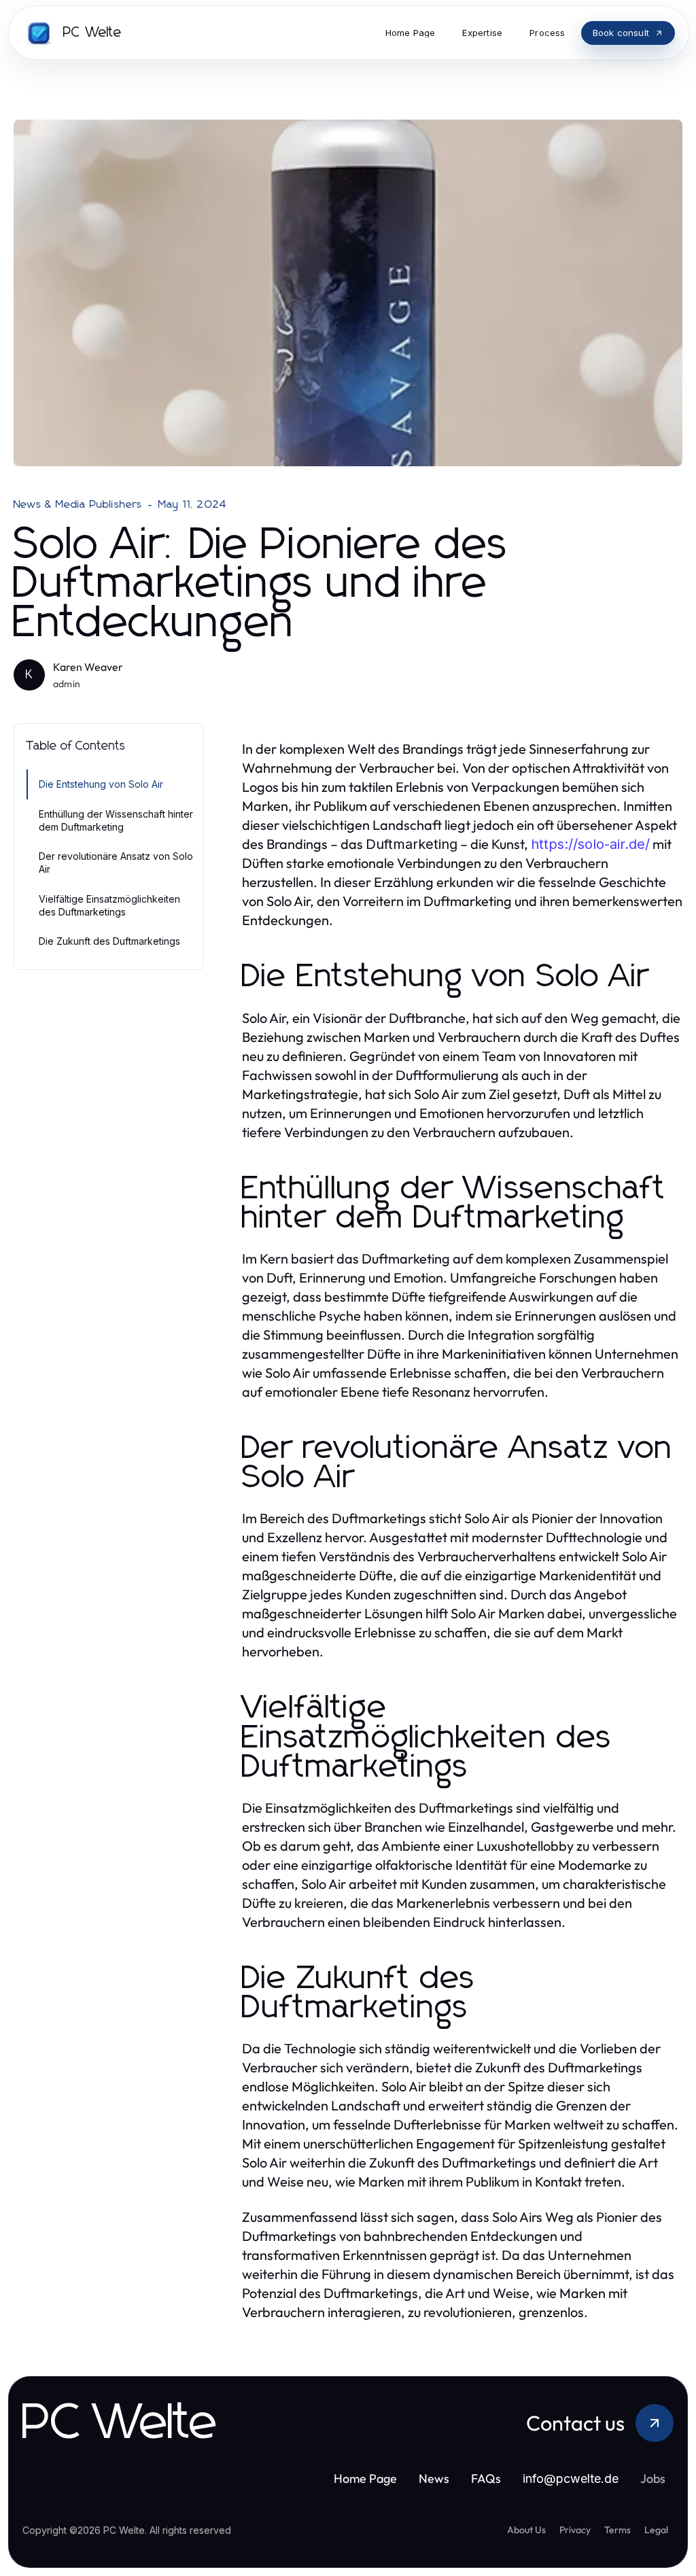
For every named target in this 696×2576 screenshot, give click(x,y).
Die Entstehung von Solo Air (101, 784)
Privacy (575, 2530)
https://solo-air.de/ (590, 844)
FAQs (486, 2478)
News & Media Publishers (78, 504)
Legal (656, 2530)
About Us (526, 2530)
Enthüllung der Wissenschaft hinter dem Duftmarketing (116, 820)
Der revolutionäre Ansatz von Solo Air (116, 863)
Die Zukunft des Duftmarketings (109, 941)
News (434, 2478)
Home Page (365, 2478)
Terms (617, 2530)
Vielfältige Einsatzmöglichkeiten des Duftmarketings (109, 905)
